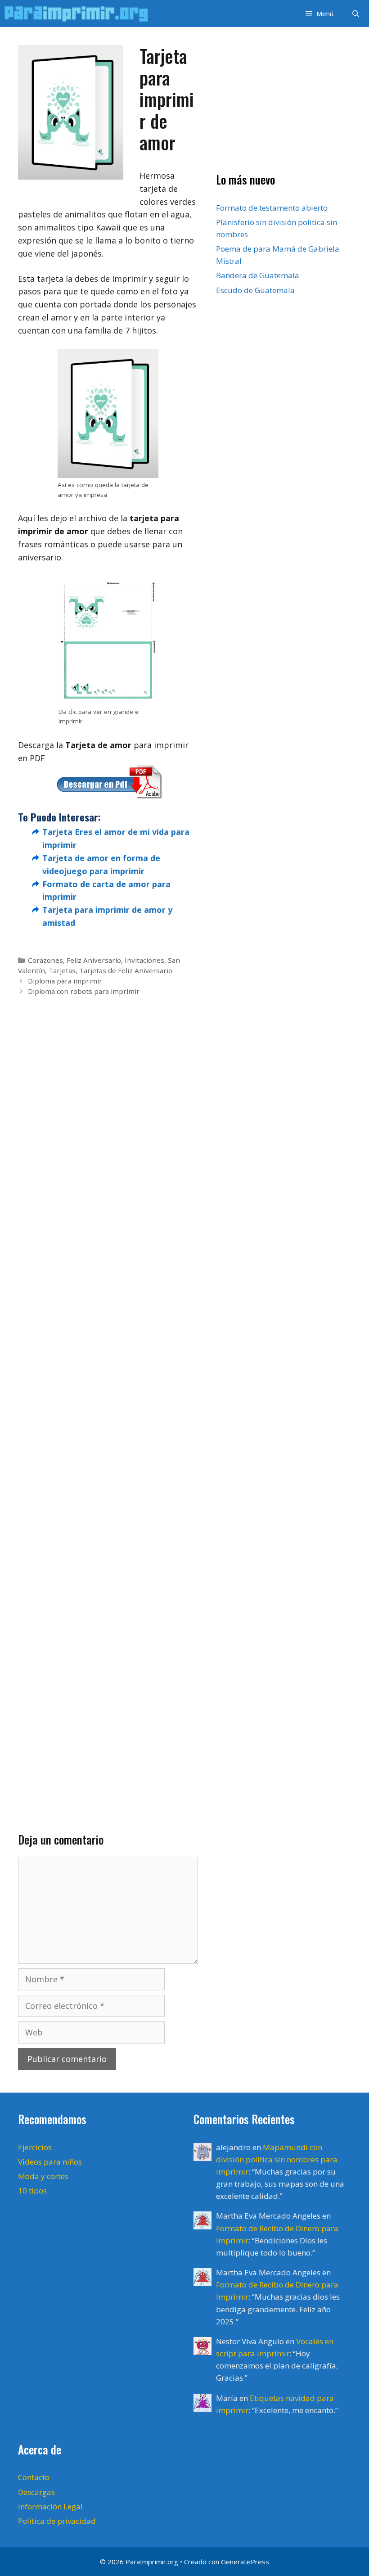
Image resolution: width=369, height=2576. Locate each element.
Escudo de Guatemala (255, 290)
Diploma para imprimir (65, 981)
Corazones (45, 960)
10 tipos (32, 2190)
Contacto (34, 2477)
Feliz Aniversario (94, 960)
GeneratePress (245, 2562)
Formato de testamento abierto (272, 208)
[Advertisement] (108, 1400)
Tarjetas (62, 970)
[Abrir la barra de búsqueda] (356, 14)
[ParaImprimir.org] (79, 14)
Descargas (36, 2492)
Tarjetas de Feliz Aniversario (126, 970)
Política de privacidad (57, 2521)
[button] (319, 14)
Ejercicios (35, 2147)
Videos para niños (50, 2162)
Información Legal (50, 2506)
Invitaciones (144, 960)
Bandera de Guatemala (258, 275)
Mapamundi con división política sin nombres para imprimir (277, 2159)
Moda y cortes (43, 2176)
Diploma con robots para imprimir (84, 991)
